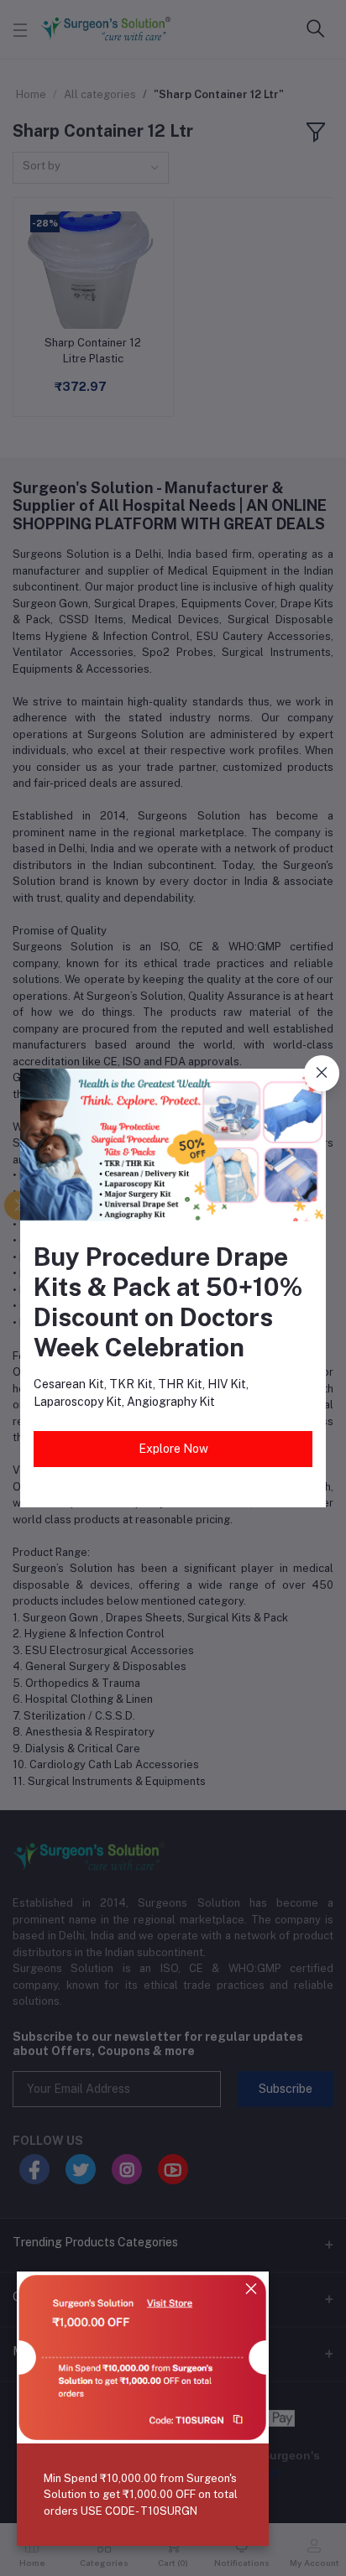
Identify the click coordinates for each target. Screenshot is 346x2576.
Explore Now (173, 1449)
